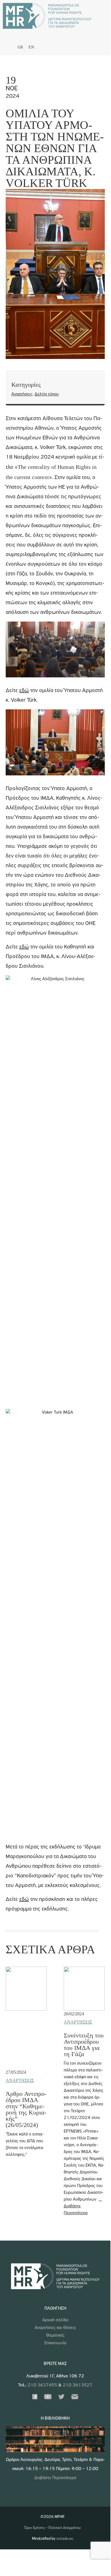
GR (20, 47)
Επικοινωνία (55, 2343)
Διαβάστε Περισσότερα (55, 2478)
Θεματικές (55, 2335)
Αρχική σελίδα (55, 2320)
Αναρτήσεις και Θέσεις (55, 2328)
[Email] (75, 2398)
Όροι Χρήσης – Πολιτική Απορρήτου (53, 2528)
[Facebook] (35, 2398)
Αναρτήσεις (22, 394)
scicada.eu (65, 2539)
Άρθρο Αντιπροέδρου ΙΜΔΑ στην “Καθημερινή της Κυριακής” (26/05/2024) (26, 2109)
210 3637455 (42, 2385)
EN (31, 47)
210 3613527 (78, 2385)
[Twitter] (61, 2398)
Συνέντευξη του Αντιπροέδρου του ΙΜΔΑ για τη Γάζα (84, 2045)
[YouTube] (48, 2398)
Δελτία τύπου (47, 394)
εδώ (24, 691)
